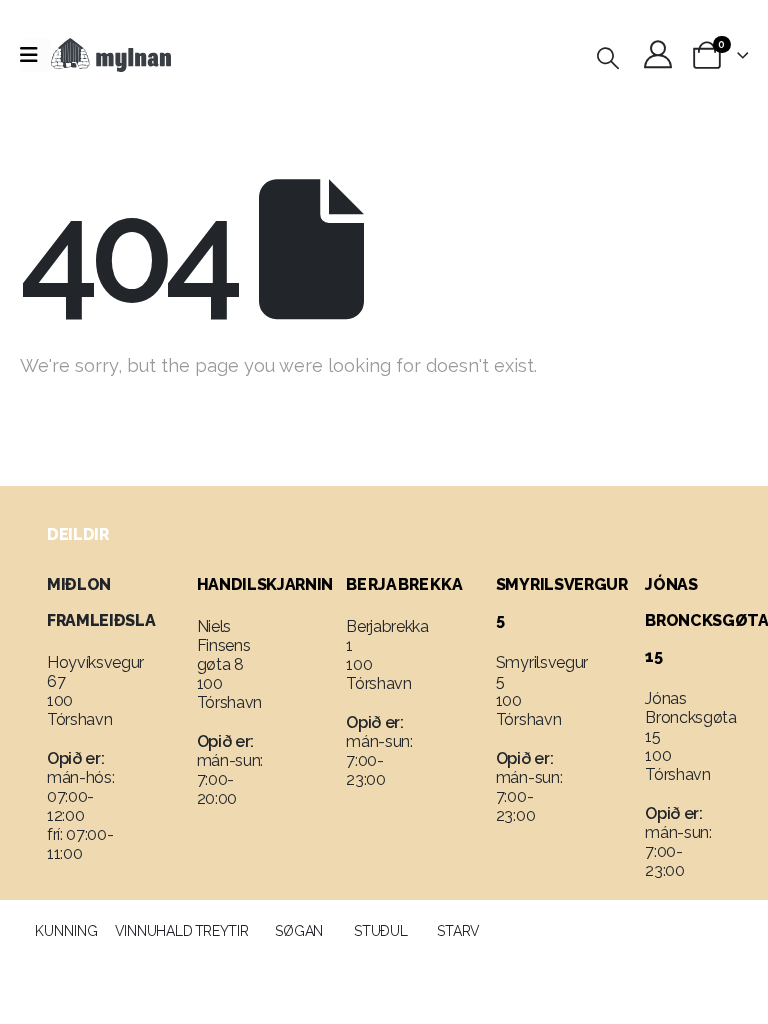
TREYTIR (222, 931)
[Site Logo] (111, 54)
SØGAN (299, 931)
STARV (458, 931)
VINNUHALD (153, 931)
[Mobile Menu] (35, 55)
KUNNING (66, 931)
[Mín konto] (658, 54)
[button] (608, 58)
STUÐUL (380, 931)
